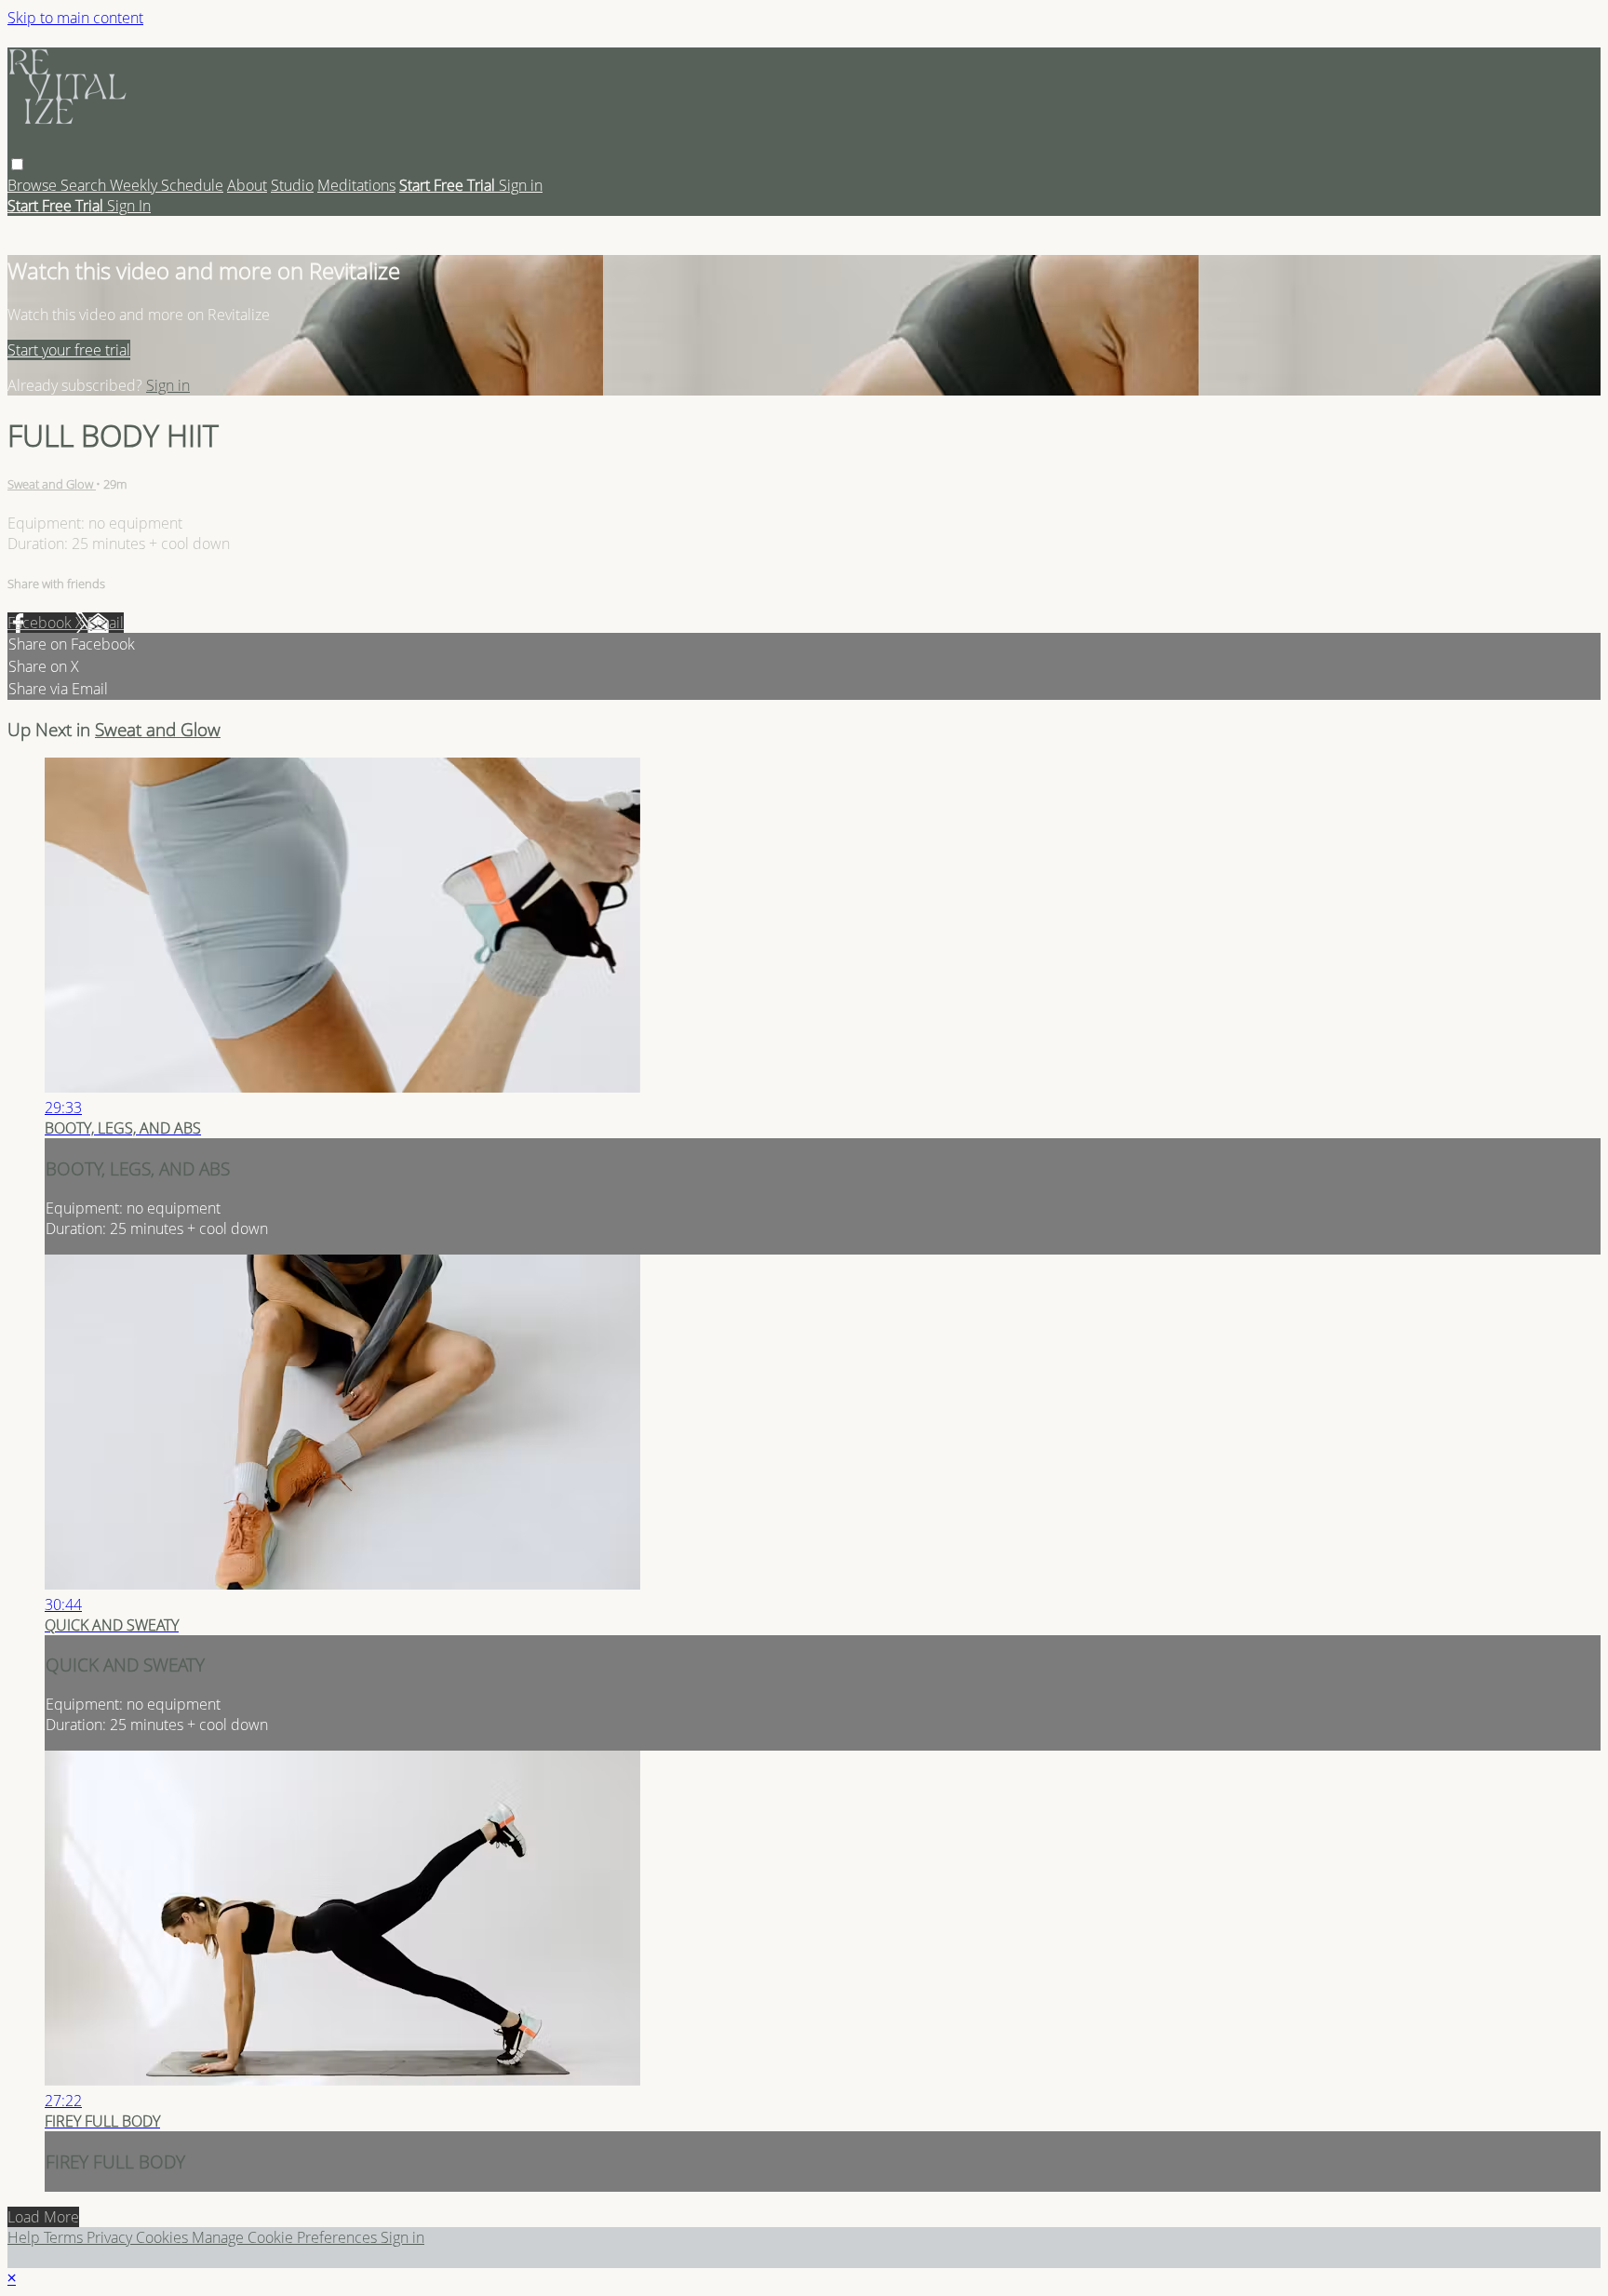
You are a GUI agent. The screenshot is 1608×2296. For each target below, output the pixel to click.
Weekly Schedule (167, 185)
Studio (292, 185)
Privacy (111, 2237)
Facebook (41, 623)
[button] (17, 164)
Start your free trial (69, 350)
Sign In (129, 206)
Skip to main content (75, 18)
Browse (34, 185)
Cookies (164, 2237)
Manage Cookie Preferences (286, 2237)
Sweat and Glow (52, 484)
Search (85, 185)
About (247, 185)
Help (26, 2237)
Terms (65, 2237)
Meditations (356, 185)
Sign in (521, 185)
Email (106, 623)
